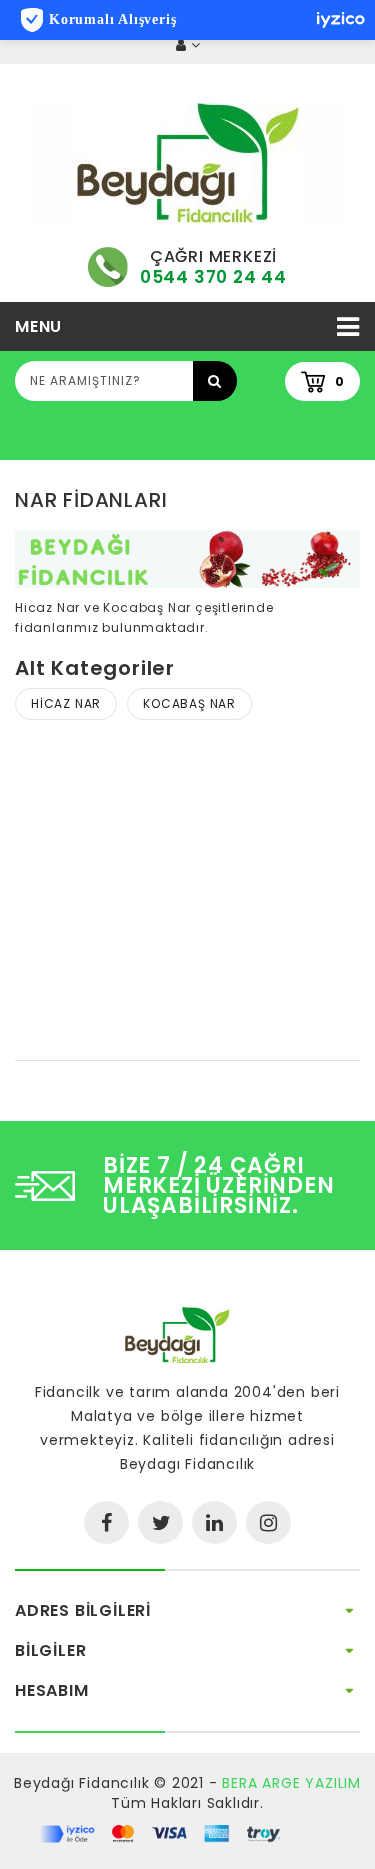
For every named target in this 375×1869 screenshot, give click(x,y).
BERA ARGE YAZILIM (291, 1783)
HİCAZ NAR (66, 703)
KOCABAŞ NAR (189, 703)
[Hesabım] (188, 45)
